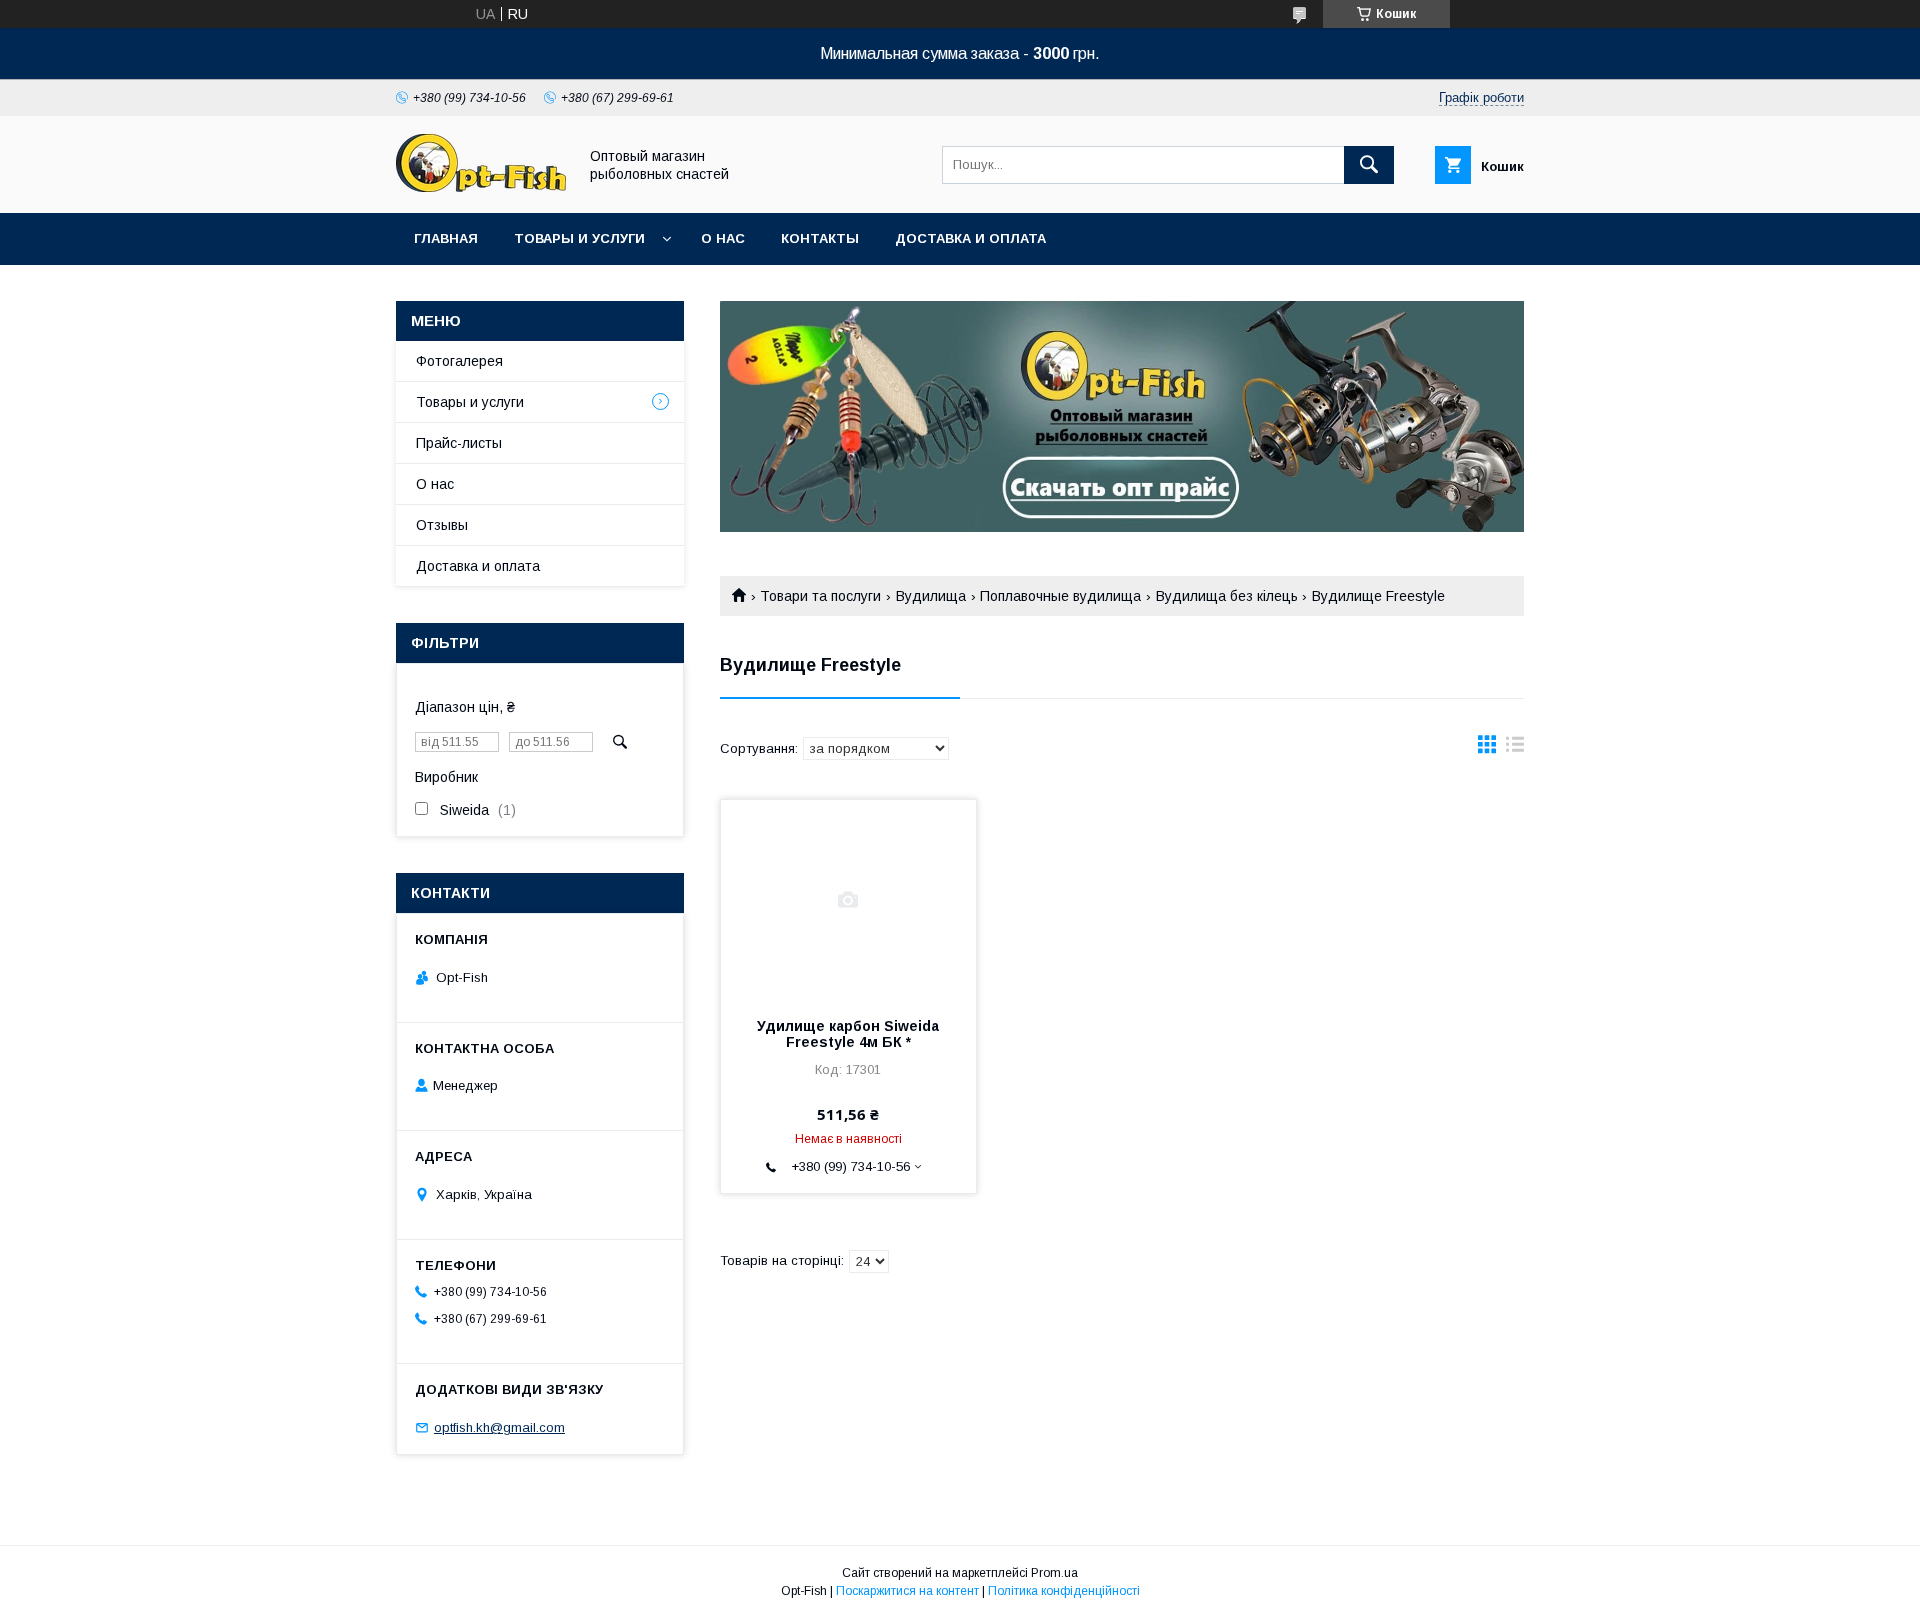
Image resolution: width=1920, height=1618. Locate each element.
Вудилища (931, 596)
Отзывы (442, 525)
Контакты (820, 238)
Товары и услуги (579, 238)
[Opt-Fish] (481, 187)
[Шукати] (1369, 165)
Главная (446, 238)
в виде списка (1515, 749)
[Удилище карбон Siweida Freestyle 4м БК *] (848, 900)
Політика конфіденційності (1064, 1591)
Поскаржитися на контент (907, 1591)
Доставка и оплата (970, 238)
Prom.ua (1054, 1573)
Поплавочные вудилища (1060, 596)
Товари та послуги (820, 596)
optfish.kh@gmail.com (499, 1427)
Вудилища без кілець (1227, 596)
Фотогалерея (459, 361)
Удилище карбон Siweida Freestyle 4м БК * (848, 1034)
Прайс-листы (459, 443)
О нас (723, 238)
